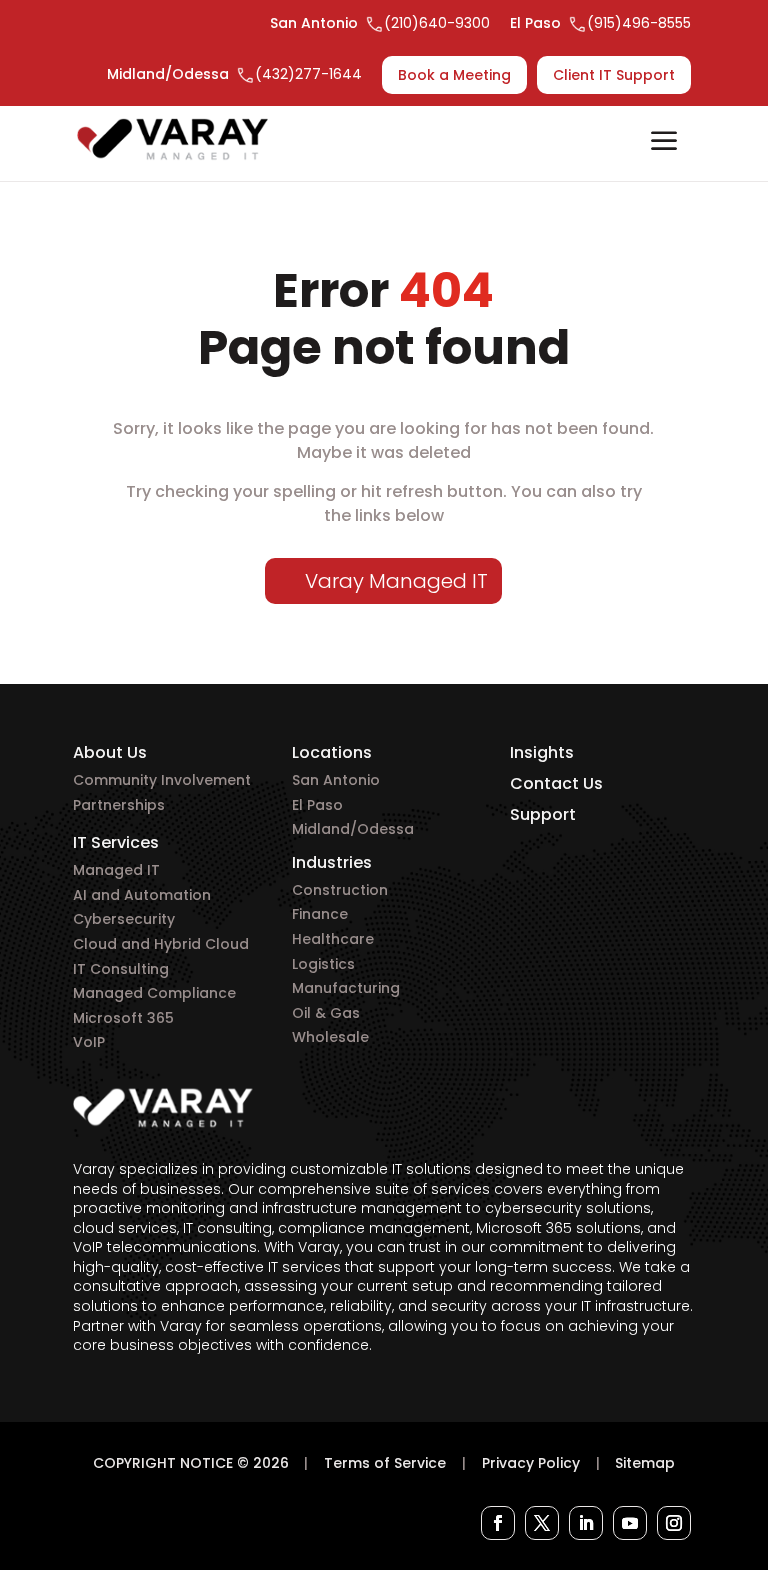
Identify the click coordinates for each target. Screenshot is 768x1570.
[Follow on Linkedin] (586, 1523)
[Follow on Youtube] (630, 1523)
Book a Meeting (454, 75)
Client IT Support (614, 75)
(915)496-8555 (639, 23)
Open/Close (664, 143)
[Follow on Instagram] (674, 1523)
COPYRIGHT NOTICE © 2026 (191, 1463)
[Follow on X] (542, 1523)
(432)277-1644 (308, 74)
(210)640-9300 (437, 23)
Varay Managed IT (396, 581)
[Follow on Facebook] (498, 1523)
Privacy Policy (531, 1463)
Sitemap (645, 1463)
